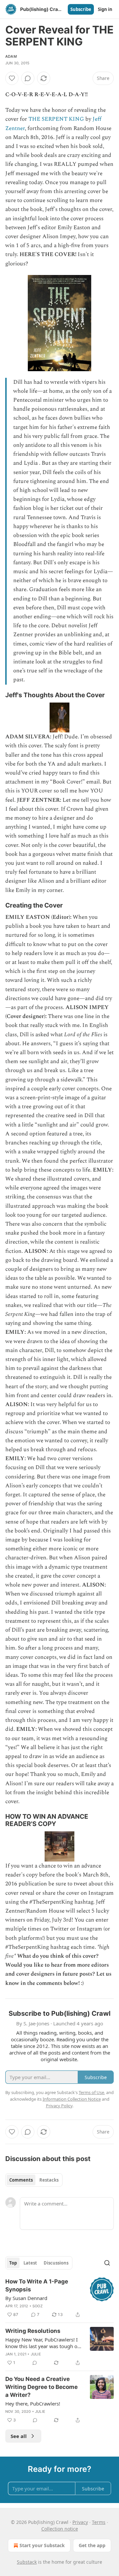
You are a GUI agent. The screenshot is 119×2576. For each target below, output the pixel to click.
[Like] (12, 78)
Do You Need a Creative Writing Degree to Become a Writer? (41, 2387)
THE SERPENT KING (56, 119)
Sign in (105, 9)
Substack (27, 2562)
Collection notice (60, 2529)
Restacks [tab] (49, 2180)
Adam (11, 56)
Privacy (80, 2522)
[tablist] (34, 2180)
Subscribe (81, 9)
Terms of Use (91, 2092)
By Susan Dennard (26, 2298)
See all (19, 2436)
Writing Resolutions (33, 2331)
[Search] (107, 2263)
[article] (59, 2298)
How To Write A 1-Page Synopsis (37, 2285)
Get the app (92, 2545)
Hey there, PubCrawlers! (33, 2404)
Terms (99, 2522)
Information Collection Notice (72, 2099)
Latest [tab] (30, 2263)
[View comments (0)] (28, 78)
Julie (36, 2354)
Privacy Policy (59, 2106)
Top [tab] (13, 2263)
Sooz (38, 2306)
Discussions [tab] (56, 2263)
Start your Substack (42, 2545)
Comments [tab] (21, 2180)
